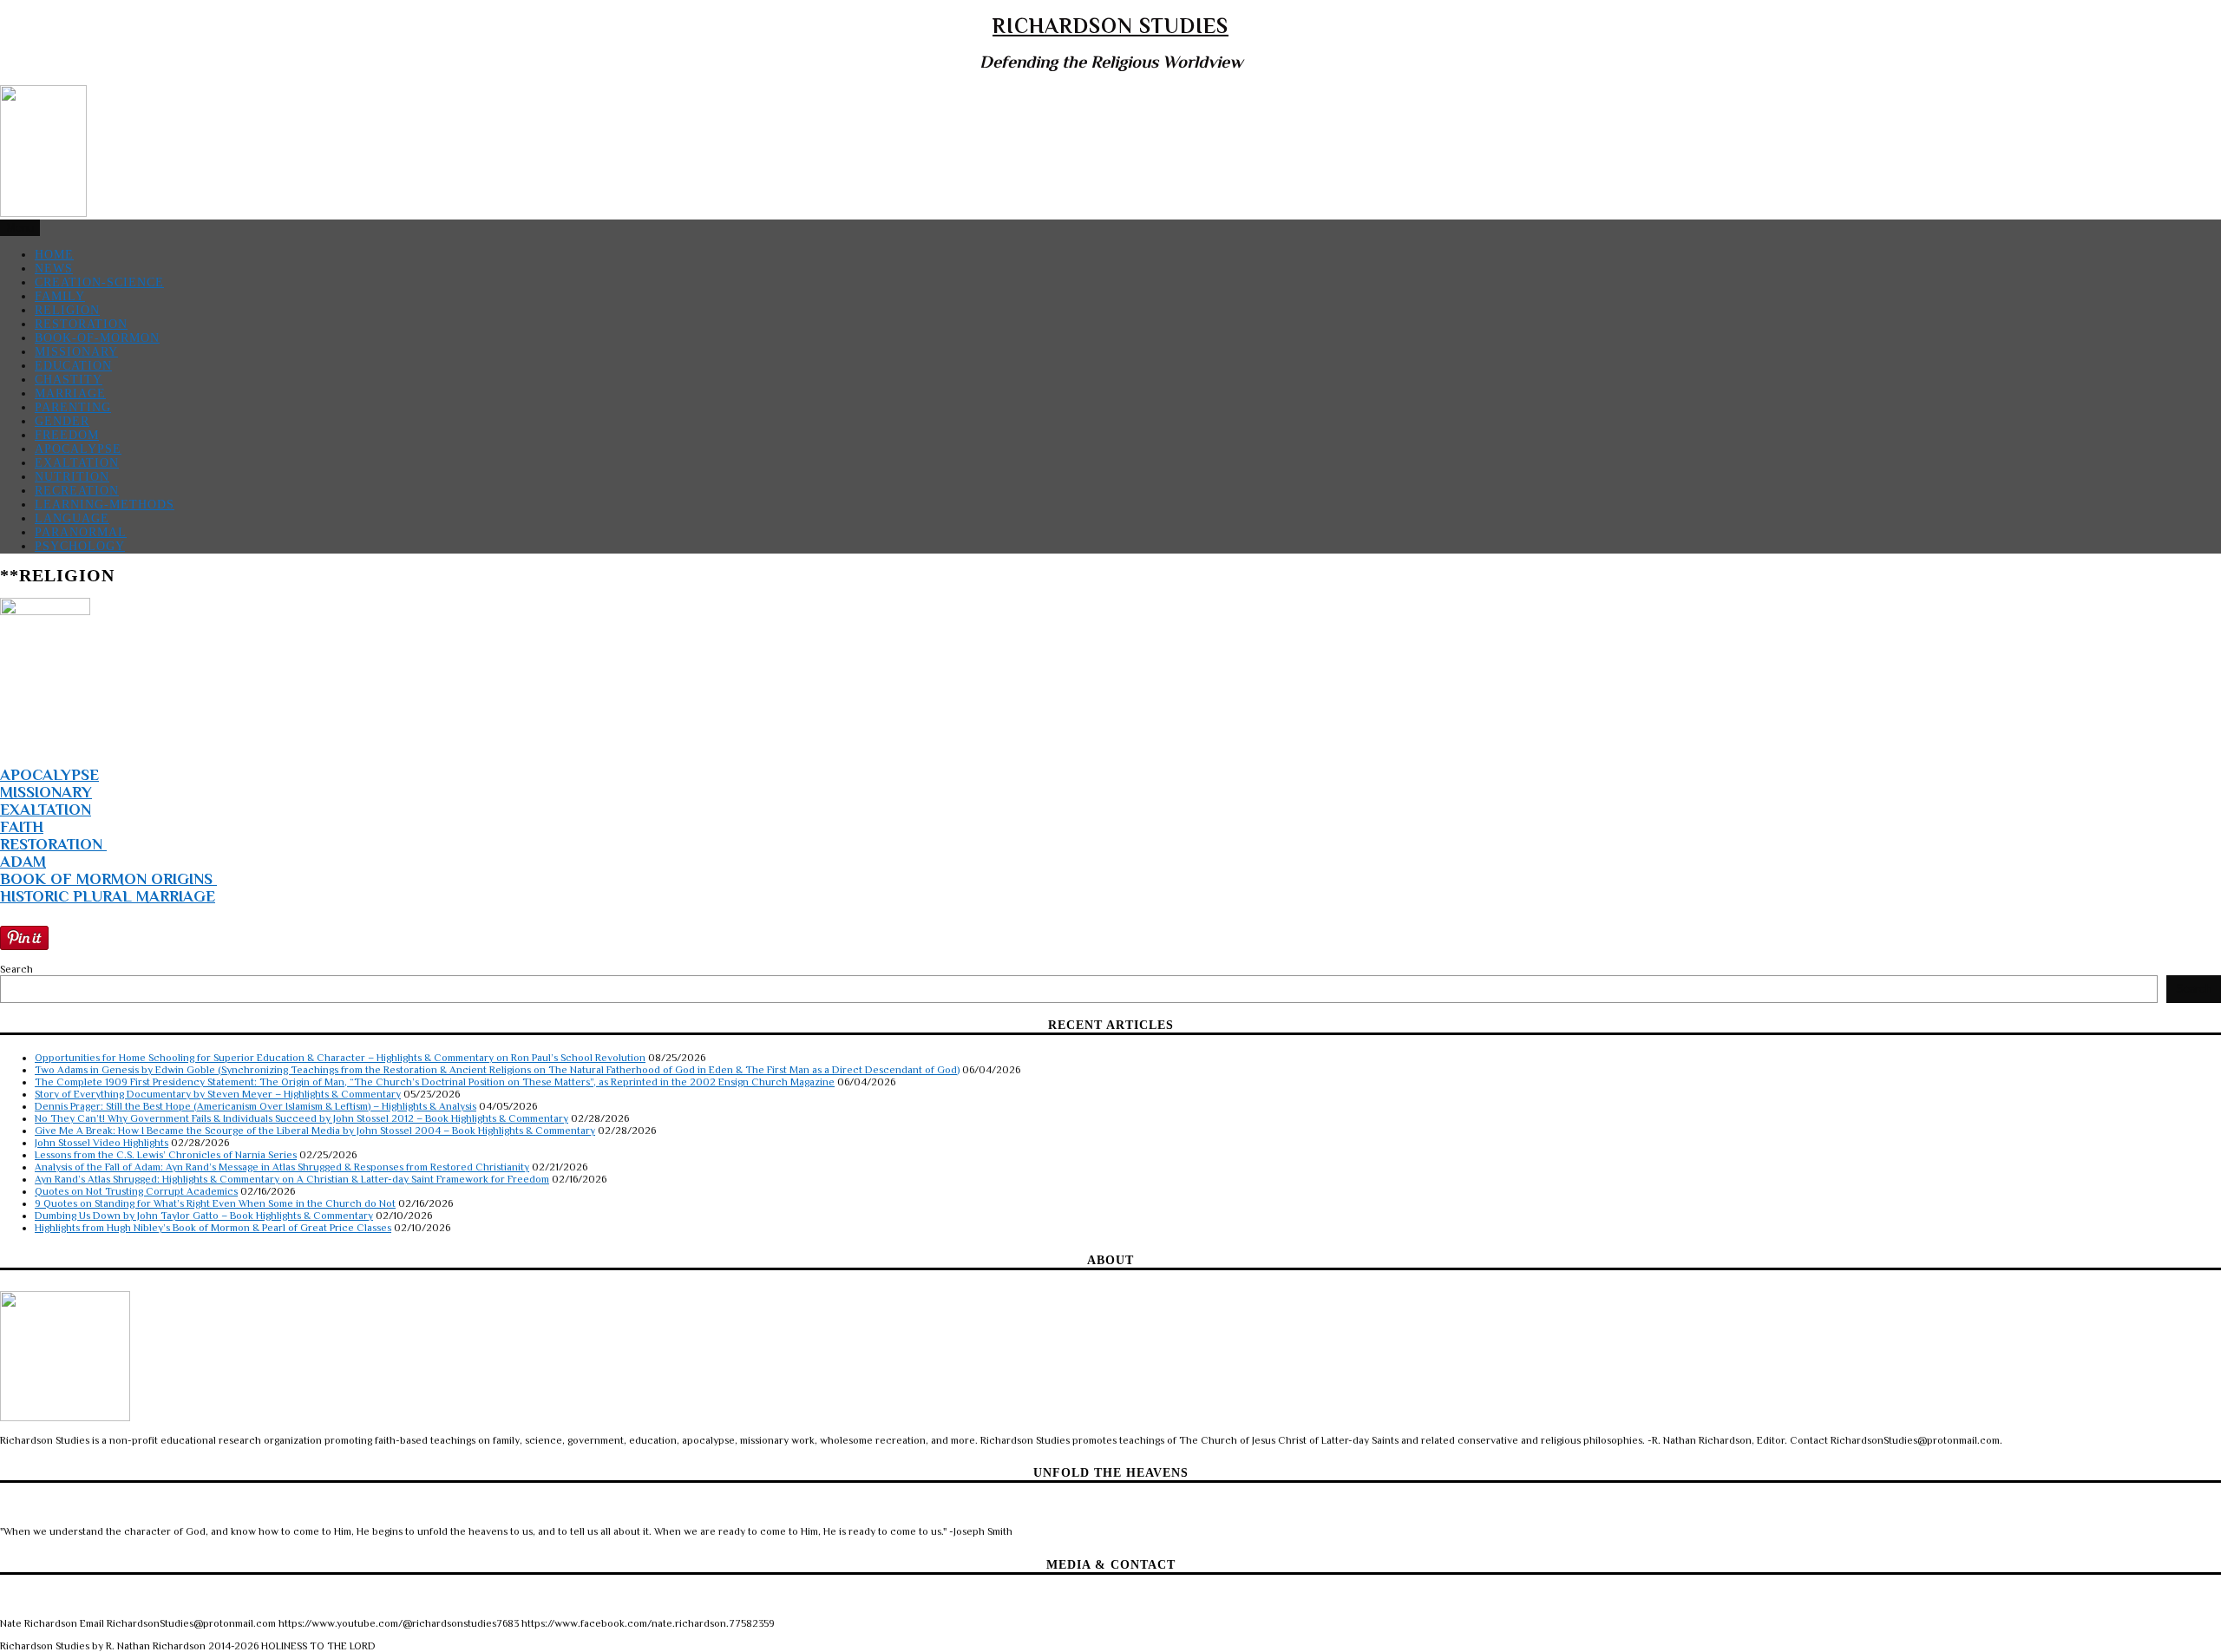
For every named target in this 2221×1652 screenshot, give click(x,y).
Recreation (77, 491)
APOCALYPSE (49, 775)
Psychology (80, 546)
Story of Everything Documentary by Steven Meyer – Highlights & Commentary (218, 1094)
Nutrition (72, 477)
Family (60, 296)
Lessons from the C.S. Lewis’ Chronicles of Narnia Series (166, 1155)
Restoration (81, 324)
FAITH (22, 827)
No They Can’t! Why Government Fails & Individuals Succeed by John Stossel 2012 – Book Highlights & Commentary (301, 1118)
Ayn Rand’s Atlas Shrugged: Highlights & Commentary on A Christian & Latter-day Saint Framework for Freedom (292, 1179)
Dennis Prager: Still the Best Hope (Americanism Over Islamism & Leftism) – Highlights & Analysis (256, 1106)
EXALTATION (46, 810)
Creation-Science (99, 282)
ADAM (23, 862)
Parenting (73, 407)
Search (16, 969)
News (54, 269)
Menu (20, 228)
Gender (62, 421)
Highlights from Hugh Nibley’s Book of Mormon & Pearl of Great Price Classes (213, 1228)
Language (72, 518)
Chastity (69, 380)
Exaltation (77, 463)
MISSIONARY (46, 792)
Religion (67, 310)
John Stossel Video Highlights (102, 1143)
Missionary (76, 352)
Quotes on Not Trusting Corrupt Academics (136, 1191)
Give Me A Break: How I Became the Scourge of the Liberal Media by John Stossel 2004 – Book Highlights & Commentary (315, 1131)
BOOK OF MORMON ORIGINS (108, 879)
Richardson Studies (1110, 26)
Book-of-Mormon (97, 338)
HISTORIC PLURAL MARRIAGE (108, 896)
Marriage (70, 393)
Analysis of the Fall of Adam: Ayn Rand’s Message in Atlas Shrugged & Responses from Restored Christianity (282, 1167)
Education (73, 366)
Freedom (67, 435)
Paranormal (81, 532)
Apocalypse (78, 449)
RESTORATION (53, 844)
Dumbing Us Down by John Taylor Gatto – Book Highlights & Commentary (204, 1216)
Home (54, 255)
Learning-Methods (105, 505)
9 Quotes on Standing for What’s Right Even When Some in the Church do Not (215, 1203)
